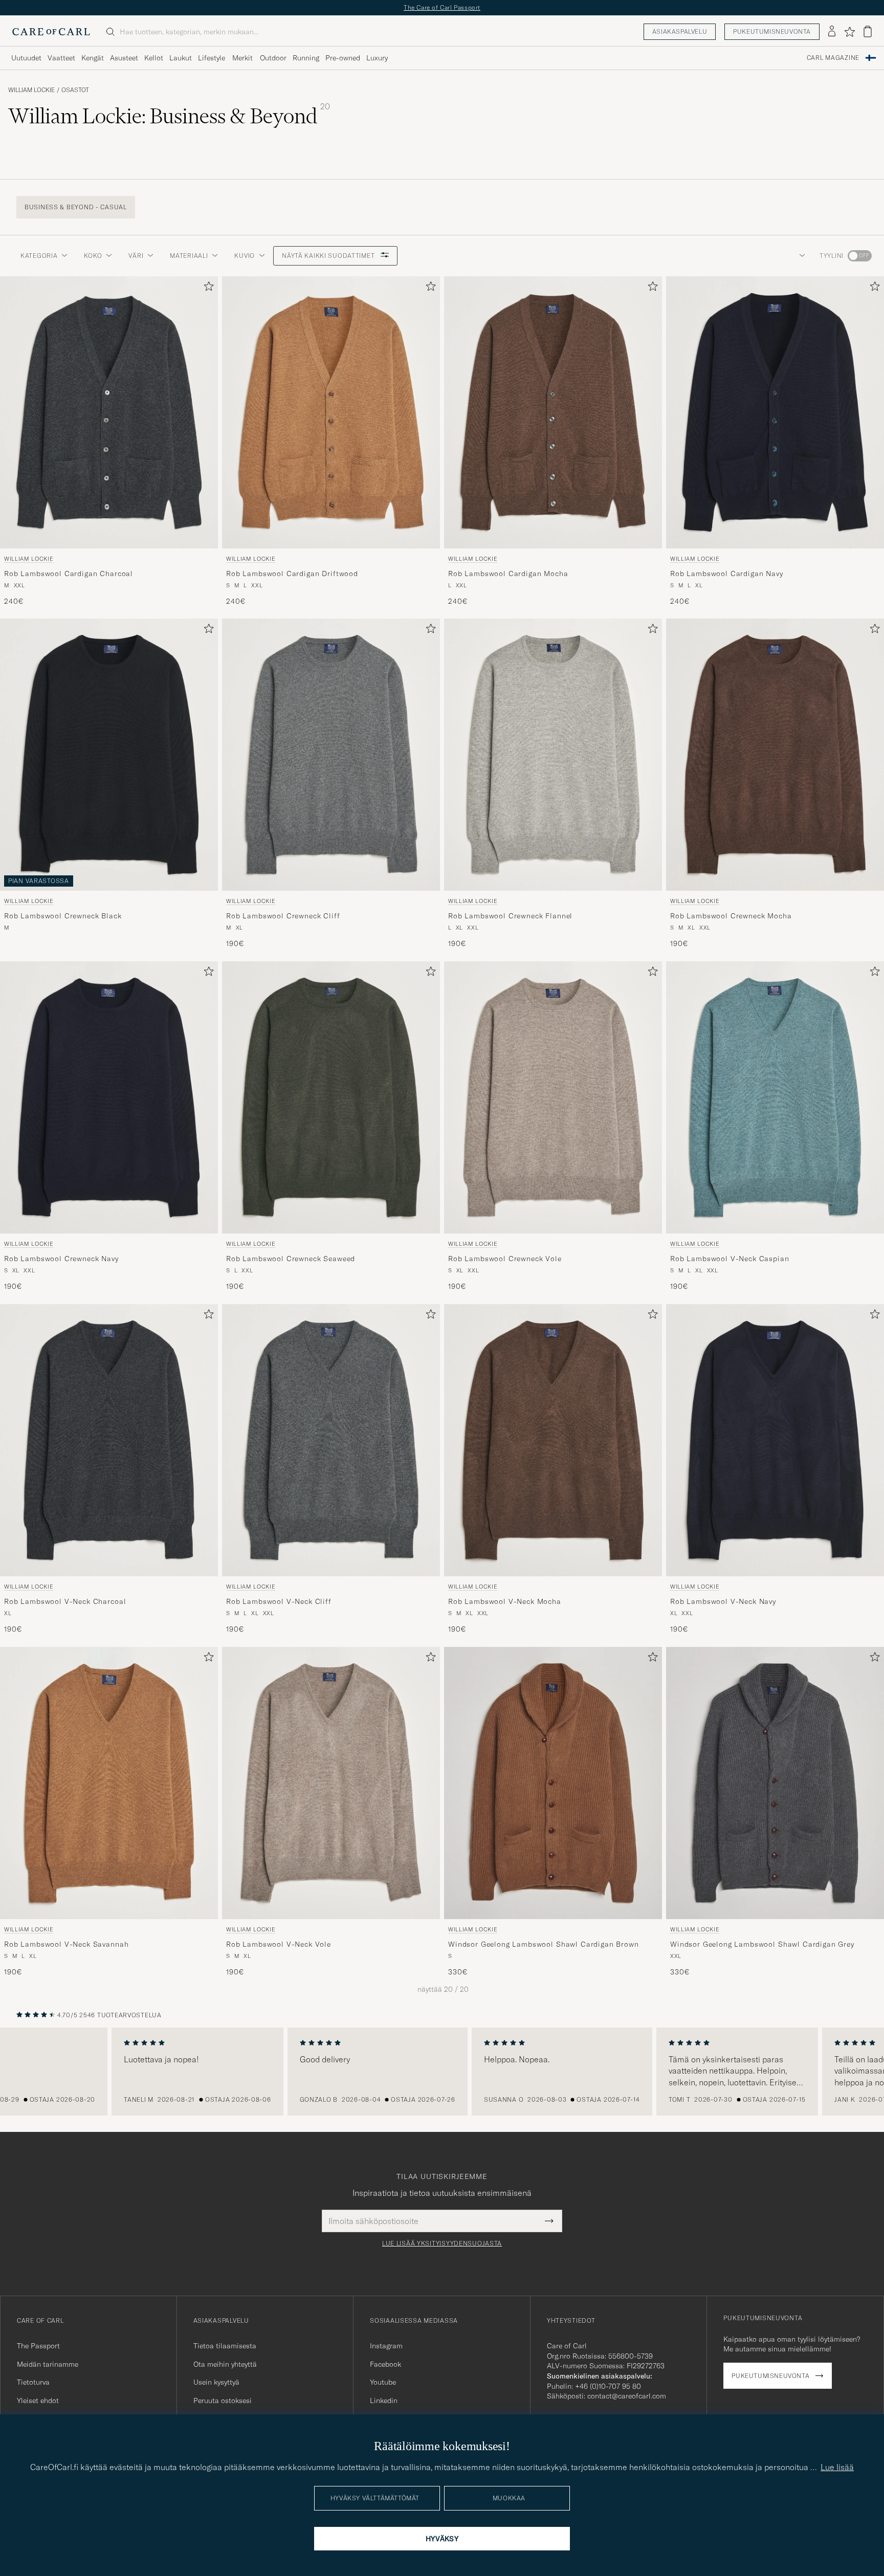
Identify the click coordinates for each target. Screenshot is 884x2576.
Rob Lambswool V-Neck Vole (279, 1944)
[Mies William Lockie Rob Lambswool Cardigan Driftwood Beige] (331, 412)
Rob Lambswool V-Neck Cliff (279, 1601)
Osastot (75, 90)
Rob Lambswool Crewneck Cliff (283, 916)
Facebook (385, 2364)
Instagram (386, 2346)
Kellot (154, 58)
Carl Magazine (833, 58)
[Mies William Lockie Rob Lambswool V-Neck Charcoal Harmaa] (109, 1440)
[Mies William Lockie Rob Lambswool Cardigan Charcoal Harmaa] (109, 412)
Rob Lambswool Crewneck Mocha (731, 916)
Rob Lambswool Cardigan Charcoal (69, 573)
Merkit (242, 58)
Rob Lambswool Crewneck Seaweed (291, 1259)
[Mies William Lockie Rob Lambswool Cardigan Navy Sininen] (775, 412)
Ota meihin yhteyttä (225, 2364)
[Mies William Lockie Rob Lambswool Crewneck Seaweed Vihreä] (331, 1097)
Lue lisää (837, 2467)
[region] (442, 2072)
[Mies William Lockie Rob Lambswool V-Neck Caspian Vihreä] (775, 1097)
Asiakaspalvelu (680, 31)
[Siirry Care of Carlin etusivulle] (51, 32)
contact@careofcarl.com (627, 2396)
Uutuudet (26, 58)
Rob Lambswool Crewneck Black (63, 916)
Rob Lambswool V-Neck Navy (723, 1601)
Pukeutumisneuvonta (772, 31)
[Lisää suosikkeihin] (207, 288)
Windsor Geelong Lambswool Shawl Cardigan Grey (762, 1944)
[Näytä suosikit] (849, 32)
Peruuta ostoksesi (223, 2401)
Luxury (377, 58)
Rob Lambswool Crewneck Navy (61, 1259)
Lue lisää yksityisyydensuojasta (442, 2243)
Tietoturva (33, 2382)
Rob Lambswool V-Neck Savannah (66, 1944)
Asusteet (124, 58)
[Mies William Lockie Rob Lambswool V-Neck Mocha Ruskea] (553, 1440)
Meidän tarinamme (48, 2364)
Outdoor (273, 58)
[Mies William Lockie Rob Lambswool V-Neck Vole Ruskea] (331, 1783)
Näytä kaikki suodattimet (329, 256)
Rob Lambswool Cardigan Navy (727, 573)
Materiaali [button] (189, 256)
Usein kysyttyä (216, 2382)
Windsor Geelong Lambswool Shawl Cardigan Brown (544, 1944)
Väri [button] (136, 256)
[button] (800, 256)
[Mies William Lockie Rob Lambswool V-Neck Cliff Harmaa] (331, 1440)
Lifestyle (212, 58)
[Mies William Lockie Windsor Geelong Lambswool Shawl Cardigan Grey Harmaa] (775, 1783)
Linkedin (384, 2401)
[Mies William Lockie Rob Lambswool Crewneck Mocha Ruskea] (775, 755)
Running (306, 58)
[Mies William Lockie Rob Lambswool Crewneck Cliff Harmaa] (331, 755)
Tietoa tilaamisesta (225, 2346)
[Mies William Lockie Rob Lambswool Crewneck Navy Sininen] (109, 1097)
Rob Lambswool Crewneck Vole (505, 1259)
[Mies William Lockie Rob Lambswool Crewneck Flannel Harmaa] (553, 755)
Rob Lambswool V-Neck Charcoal (65, 1601)
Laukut (181, 58)
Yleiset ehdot (38, 2401)
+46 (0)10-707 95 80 (608, 2386)
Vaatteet (61, 58)
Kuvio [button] (245, 256)
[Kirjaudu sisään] (832, 32)
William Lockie (31, 90)
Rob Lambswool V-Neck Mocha (505, 1601)
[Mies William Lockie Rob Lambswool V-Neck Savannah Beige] (109, 1783)
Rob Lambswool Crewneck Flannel (510, 916)
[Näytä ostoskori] (868, 31)
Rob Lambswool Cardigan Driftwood (292, 573)
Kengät (93, 58)
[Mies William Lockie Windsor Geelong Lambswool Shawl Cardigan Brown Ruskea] (553, 1783)
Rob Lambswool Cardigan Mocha (508, 573)
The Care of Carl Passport (442, 7)
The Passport (38, 2346)
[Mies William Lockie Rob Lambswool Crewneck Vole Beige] (553, 1097)
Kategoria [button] (39, 256)
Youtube (383, 2382)
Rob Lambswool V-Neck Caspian (730, 1259)
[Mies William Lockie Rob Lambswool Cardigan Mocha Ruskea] (553, 412)
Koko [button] (93, 256)
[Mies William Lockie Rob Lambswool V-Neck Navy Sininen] (775, 1440)
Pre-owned (343, 58)
